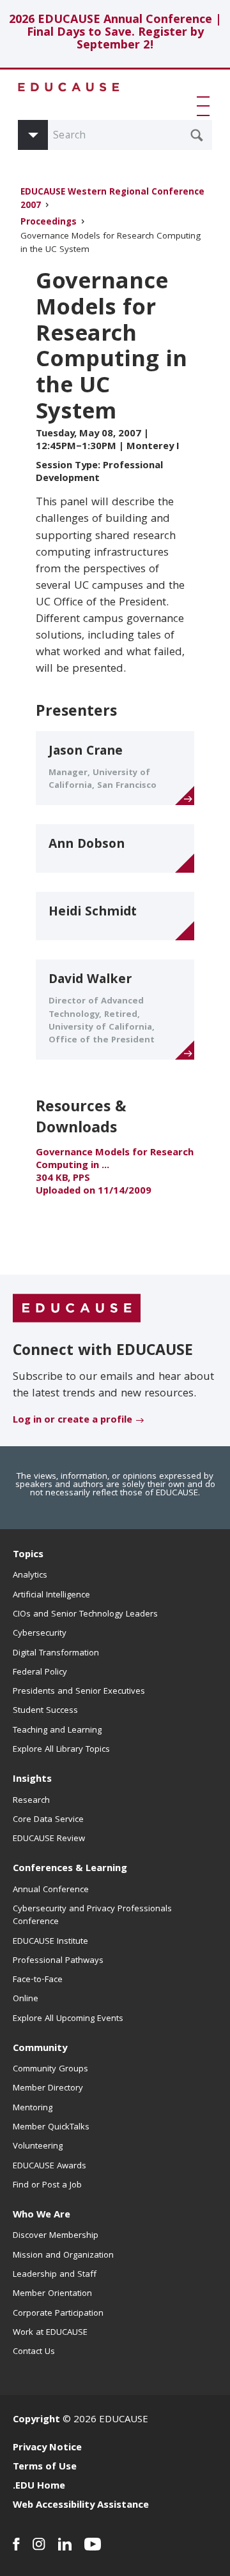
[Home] (69, 87)
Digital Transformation (56, 1654)
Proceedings (49, 223)
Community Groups (50, 2069)
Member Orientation (52, 2294)
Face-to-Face (38, 1980)
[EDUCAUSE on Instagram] (39, 2544)
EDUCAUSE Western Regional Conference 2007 (112, 200)
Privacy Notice (47, 2448)
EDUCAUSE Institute (50, 1942)
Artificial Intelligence (51, 1595)
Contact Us (34, 2352)
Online (26, 1999)
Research (31, 1801)
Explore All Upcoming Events (68, 2019)
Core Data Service (48, 1820)
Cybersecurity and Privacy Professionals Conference (92, 1916)
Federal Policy (40, 1673)
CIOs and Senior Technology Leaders (85, 1615)
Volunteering (38, 2147)
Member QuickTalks (51, 2128)
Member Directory (48, 2089)
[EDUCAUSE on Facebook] (16, 2544)
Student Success (45, 1711)
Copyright (36, 2420)
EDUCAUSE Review (49, 1839)
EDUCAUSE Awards (50, 2166)
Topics (28, 1555)
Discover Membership (56, 2236)
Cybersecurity (40, 1634)
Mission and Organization (63, 2256)
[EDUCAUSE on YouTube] (93, 2544)
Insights (32, 1780)
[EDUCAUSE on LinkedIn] (65, 2544)
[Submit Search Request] (197, 135)
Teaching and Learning (57, 1731)
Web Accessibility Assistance (81, 2506)
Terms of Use (45, 2468)
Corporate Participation (58, 2314)
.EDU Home (39, 2487)
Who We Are (42, 2216)
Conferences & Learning (70, 1869)
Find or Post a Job (47, 2186)
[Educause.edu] (77, 1309)
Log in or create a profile (73, 1421)
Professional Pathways (58, 1961)
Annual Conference (51, 1890)
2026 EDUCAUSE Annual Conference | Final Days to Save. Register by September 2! (115, 33)
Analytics (30, 1576)
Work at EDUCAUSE (50, 2333)
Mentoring (33, 2108)
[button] (206, 106)
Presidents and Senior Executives (79, 1692)
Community (40, 2049)
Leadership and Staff (55, 2275)
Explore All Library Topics (61, 1750)
